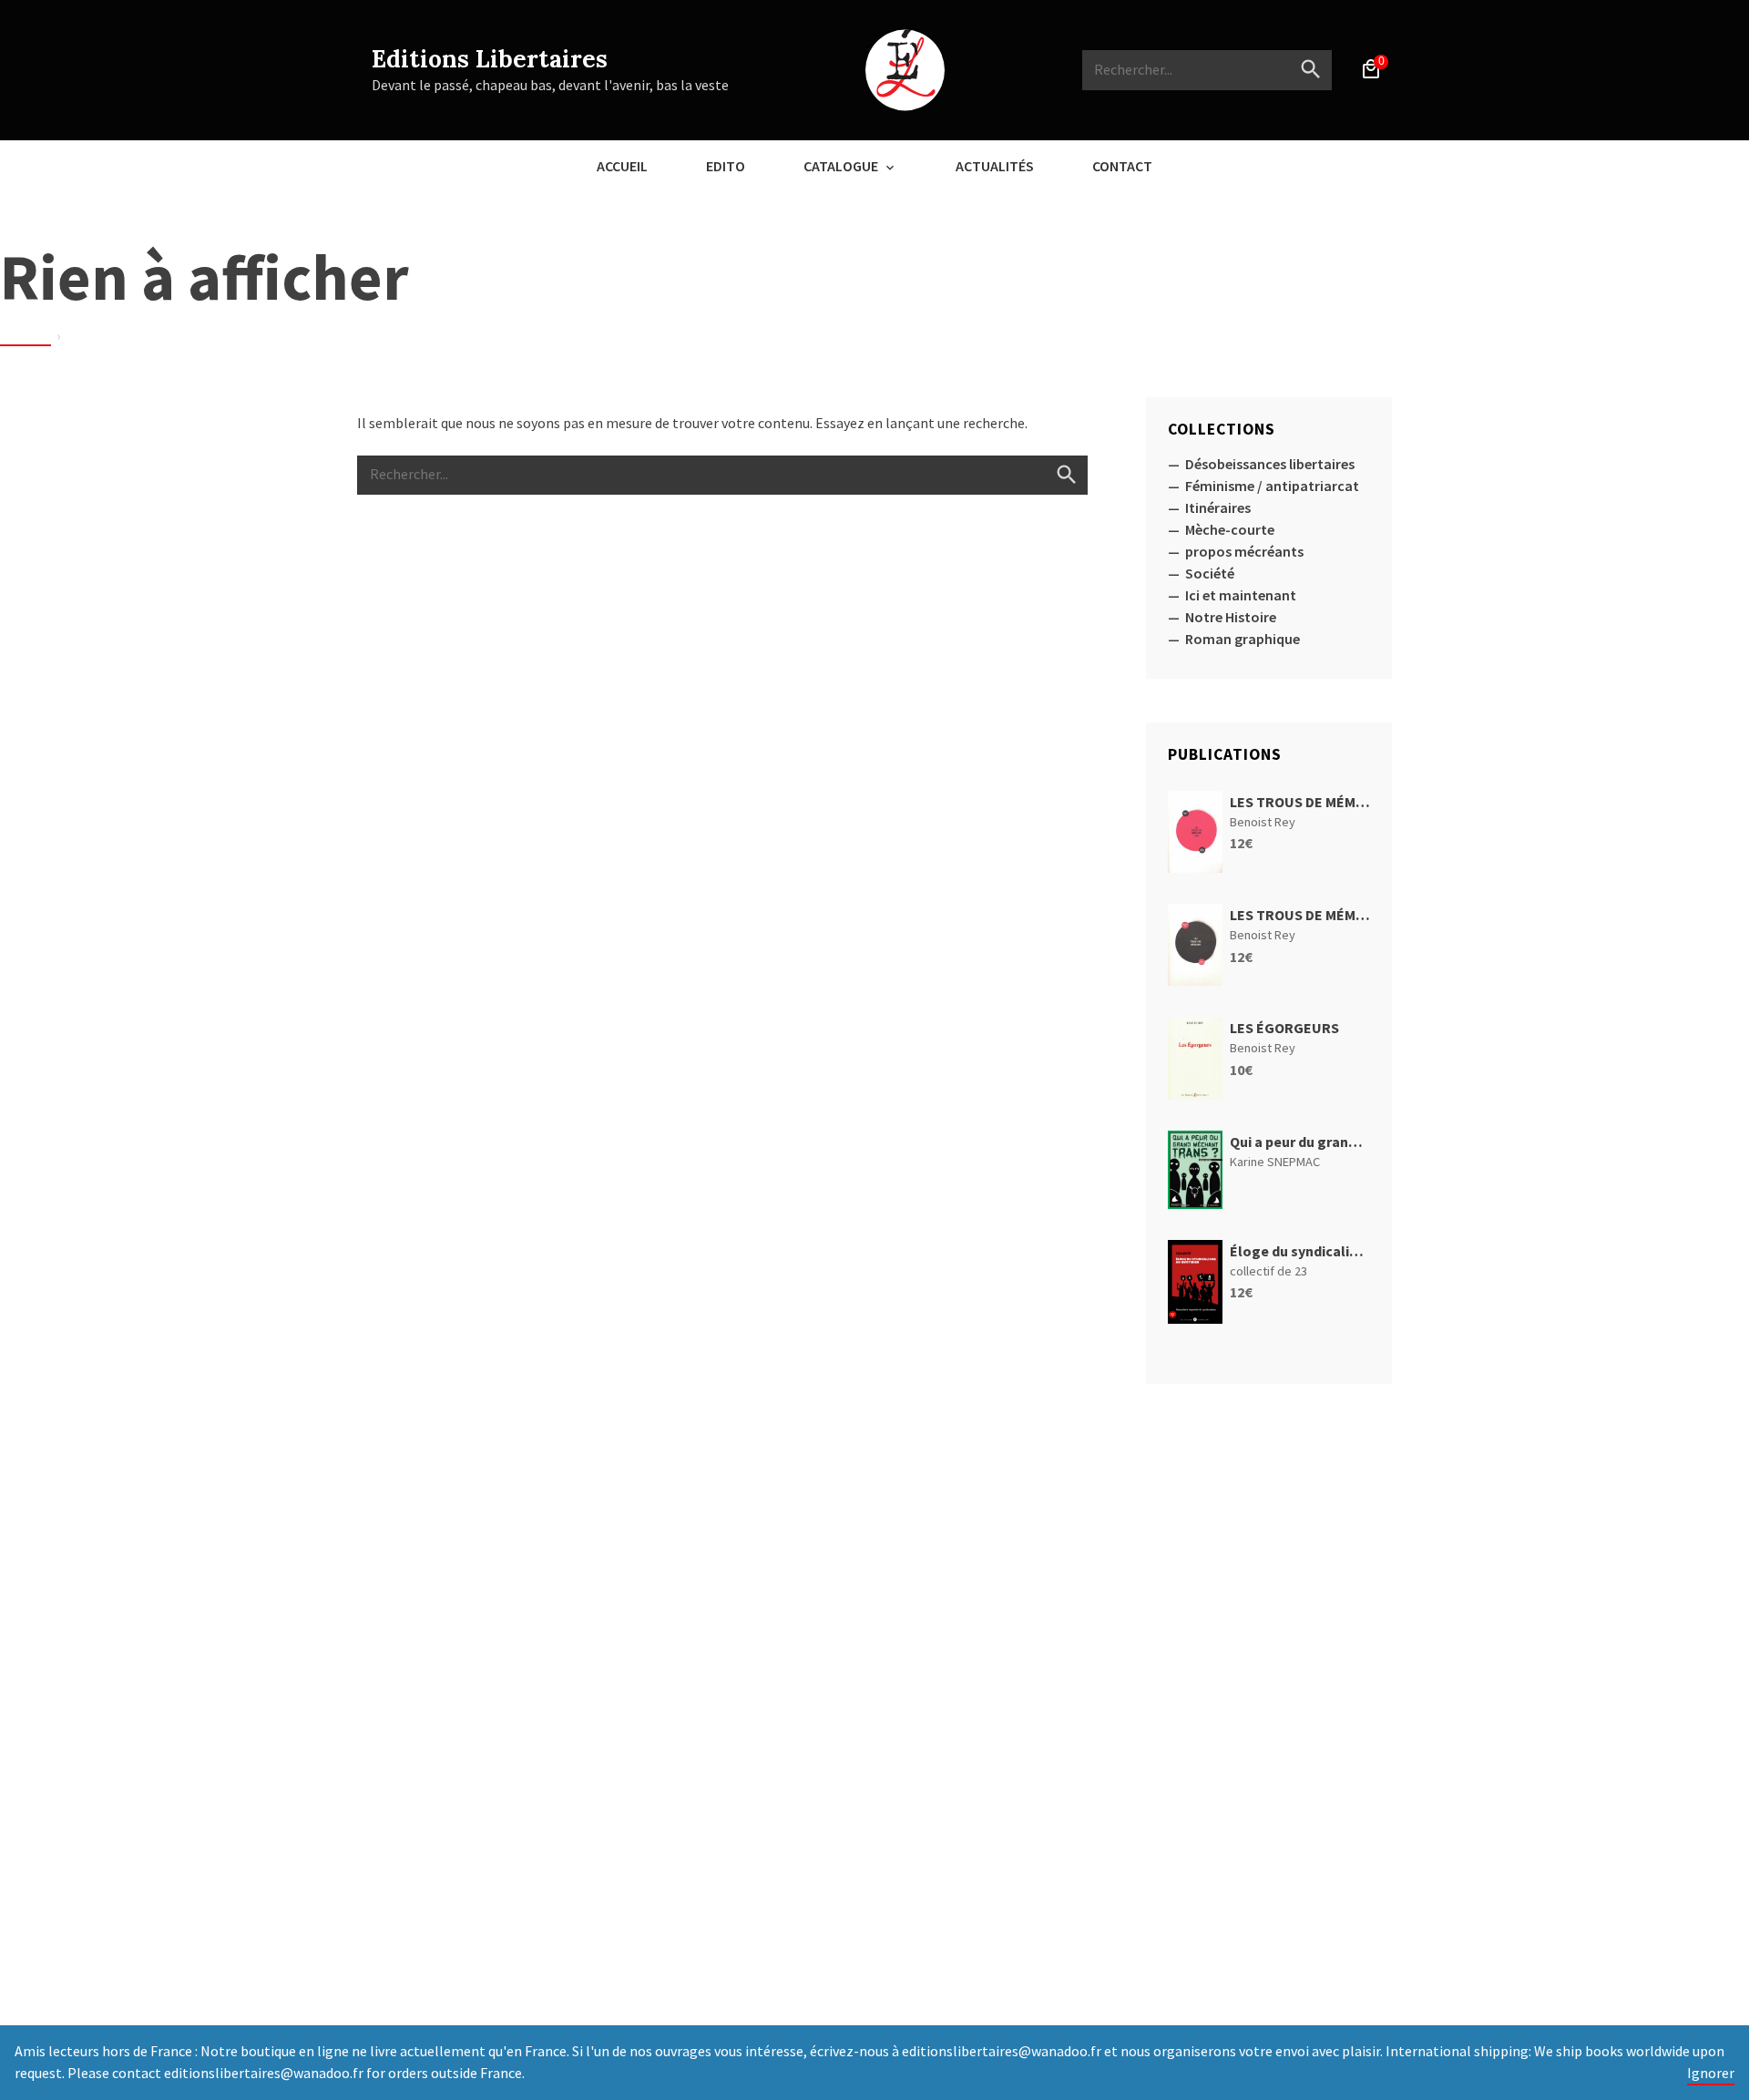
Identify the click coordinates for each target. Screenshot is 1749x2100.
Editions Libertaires (490, 59)
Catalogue (841, 166)
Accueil (622, 166)
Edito (726, 166)
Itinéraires (1218, 507)
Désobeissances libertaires (1270, 464)
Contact (1122, 166)
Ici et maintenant (1241, 595)
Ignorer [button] (1711, 2073)
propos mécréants (1244, 551)
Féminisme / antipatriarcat (1272, 486)
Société (1210, 573)
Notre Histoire (1231, 617)
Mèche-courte (1230, 529)
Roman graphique (1243, 639)
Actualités (995, 166)
